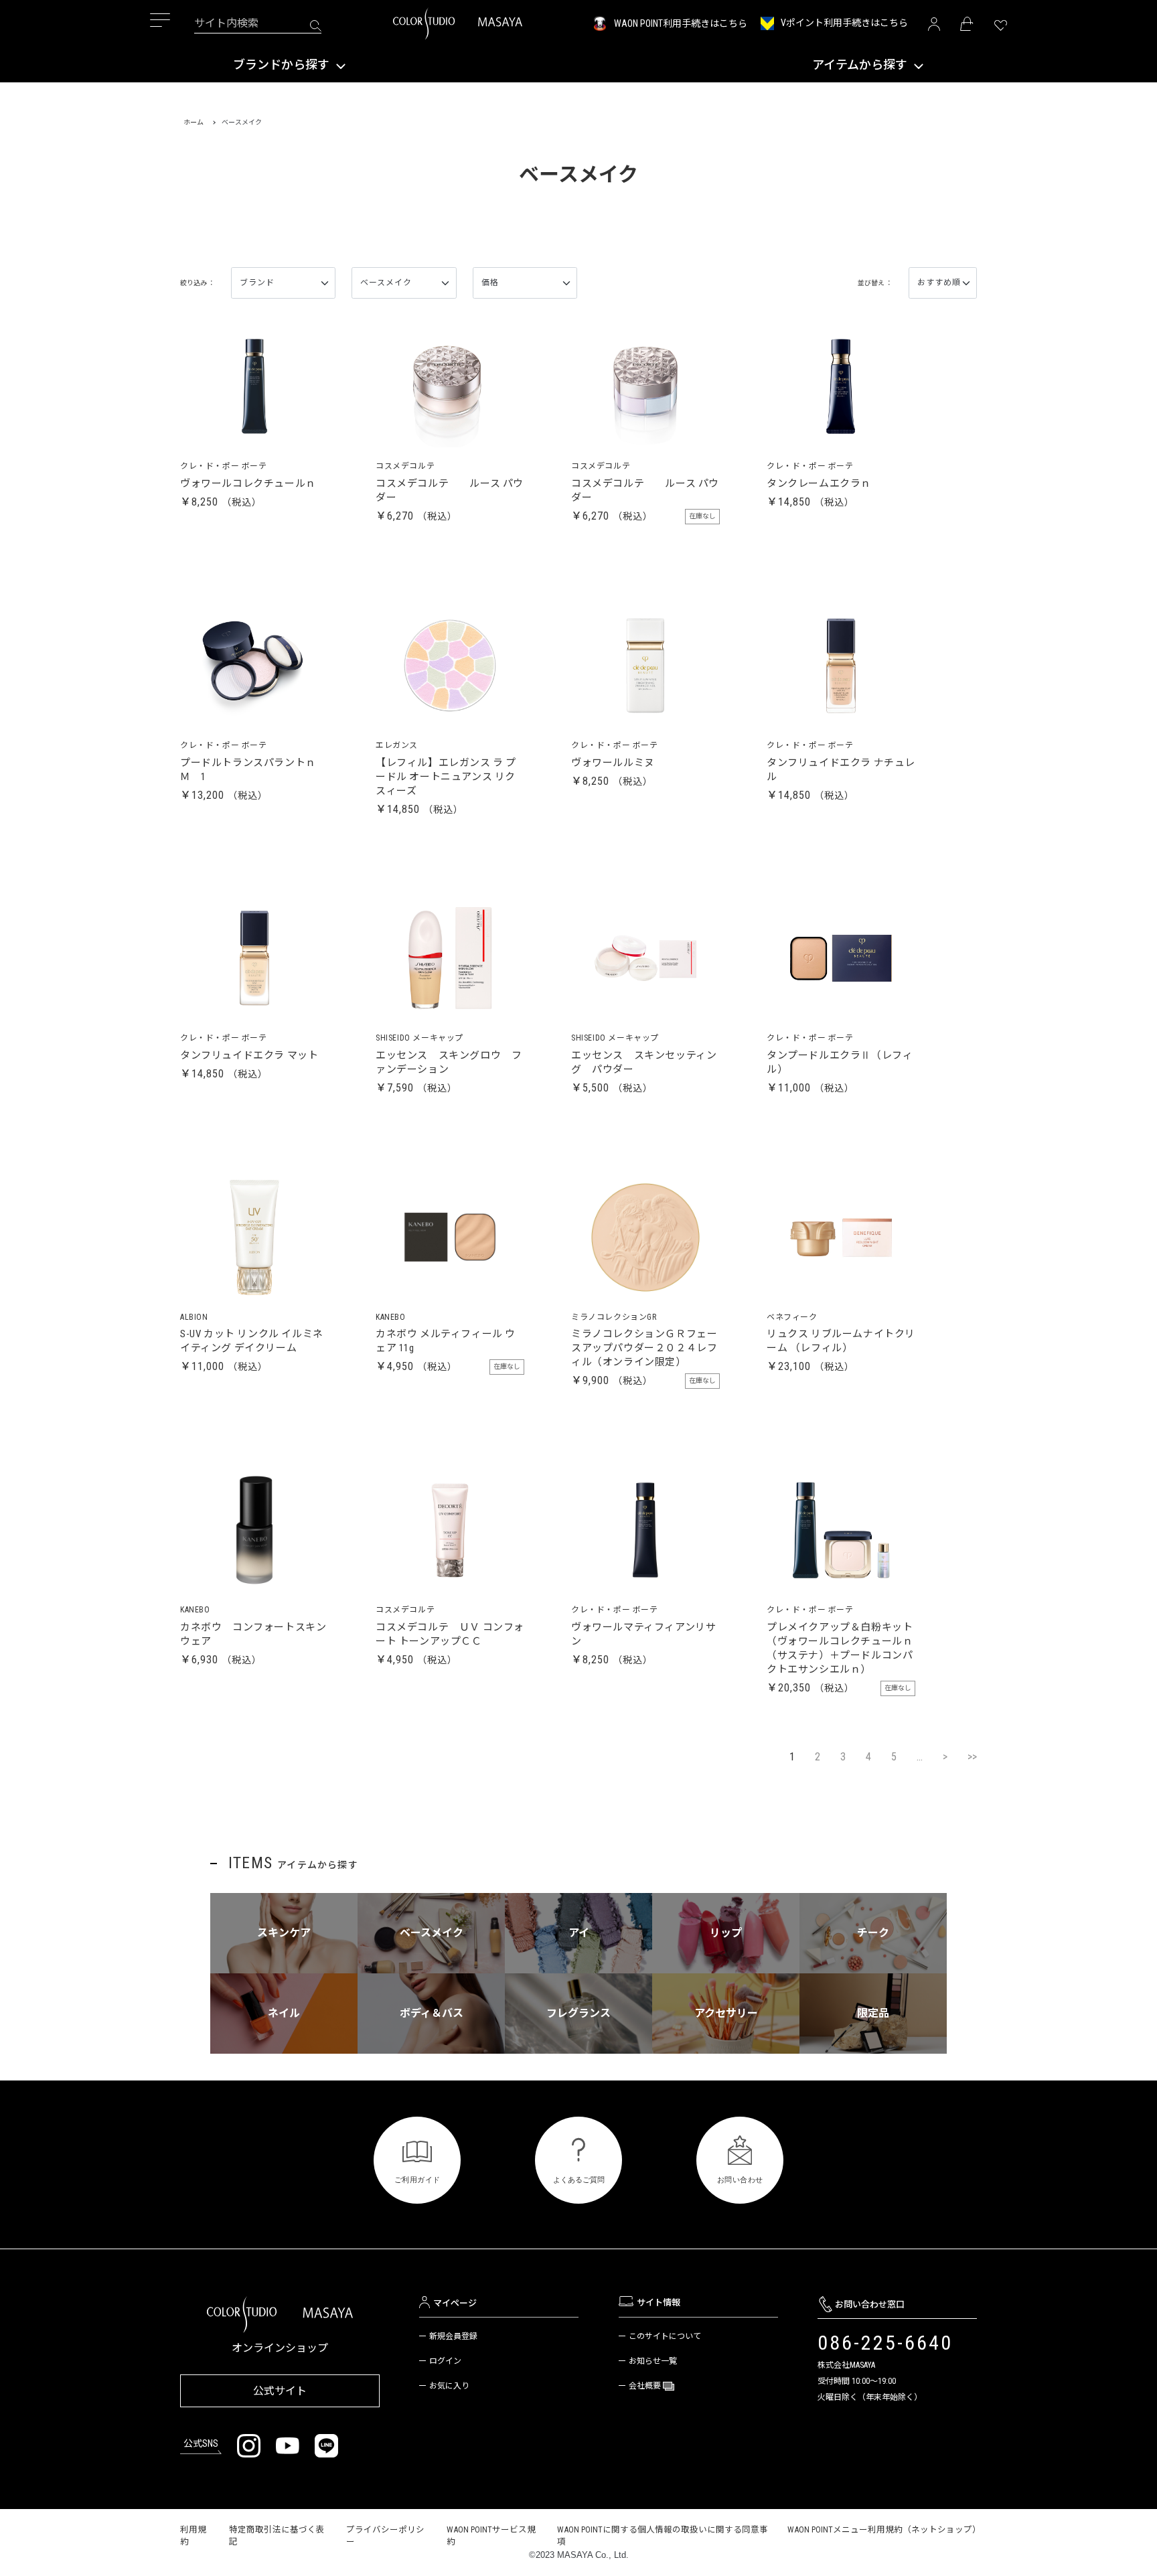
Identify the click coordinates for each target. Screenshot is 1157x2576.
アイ (579, 1933)
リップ (726, 1933)
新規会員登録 (453, 2336)
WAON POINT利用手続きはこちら (681, 23)
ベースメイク (432, 1933)
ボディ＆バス (432, 2013)
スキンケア (284, 1933)
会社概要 (646, 2386)
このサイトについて (665, 2336)
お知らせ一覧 (653, 2361)
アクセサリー (726, 2013)
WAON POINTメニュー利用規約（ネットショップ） (884, 2529)
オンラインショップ (280, 2348)
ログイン (445, 2361)
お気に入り (449, 2386)
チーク (873, 1933)
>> (972, 1757)
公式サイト (280, 2391)
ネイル (284, 2013)
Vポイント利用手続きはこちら (844, 23)
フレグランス (578, 2013)
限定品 (873, 2013)
